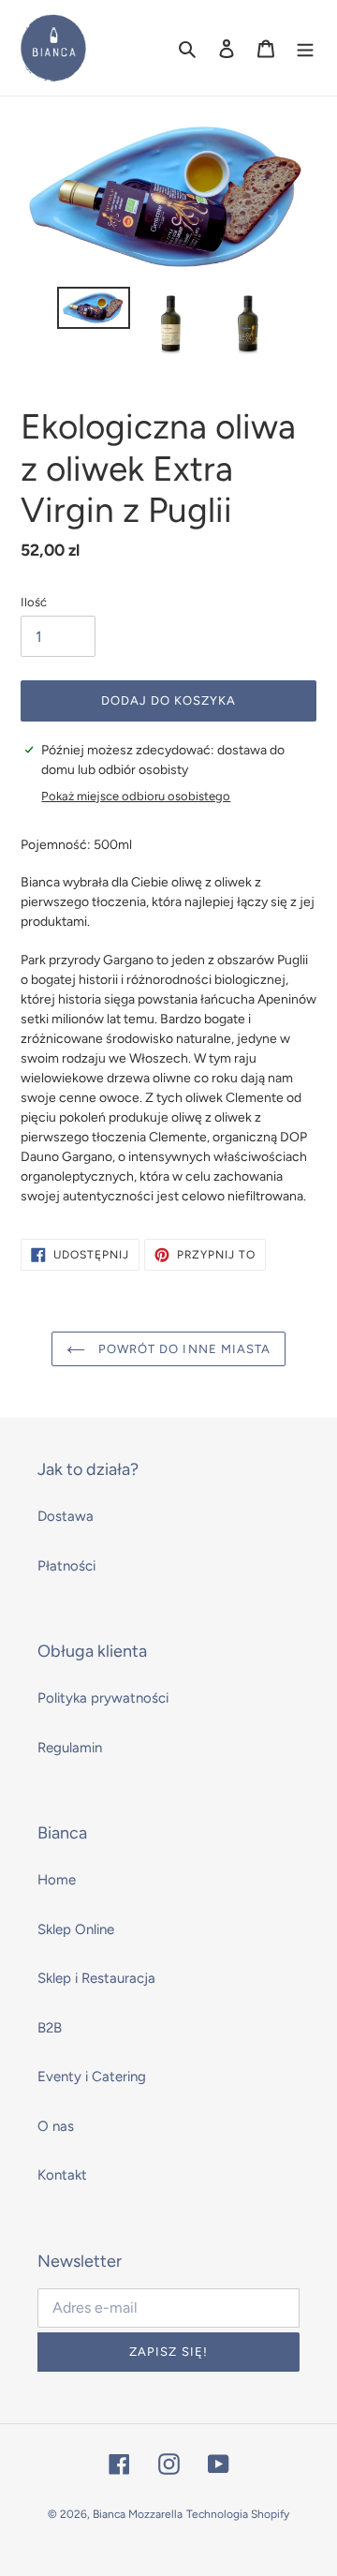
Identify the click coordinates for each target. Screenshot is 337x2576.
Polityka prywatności (103, 1698)
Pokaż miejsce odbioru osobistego (136, 796)
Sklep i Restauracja (96, 1978)
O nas (56, 2126)
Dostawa (66, 1516)
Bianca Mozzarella (138, 2514)
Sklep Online (76, 1929)
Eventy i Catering (92, 2077)
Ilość (34, 602)
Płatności (66, 1566)
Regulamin (70, 1748)
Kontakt (62, 2175)
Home (57, 1880)
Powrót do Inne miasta (183, 1349)
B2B (50, 2028)
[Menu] (305, 48)
